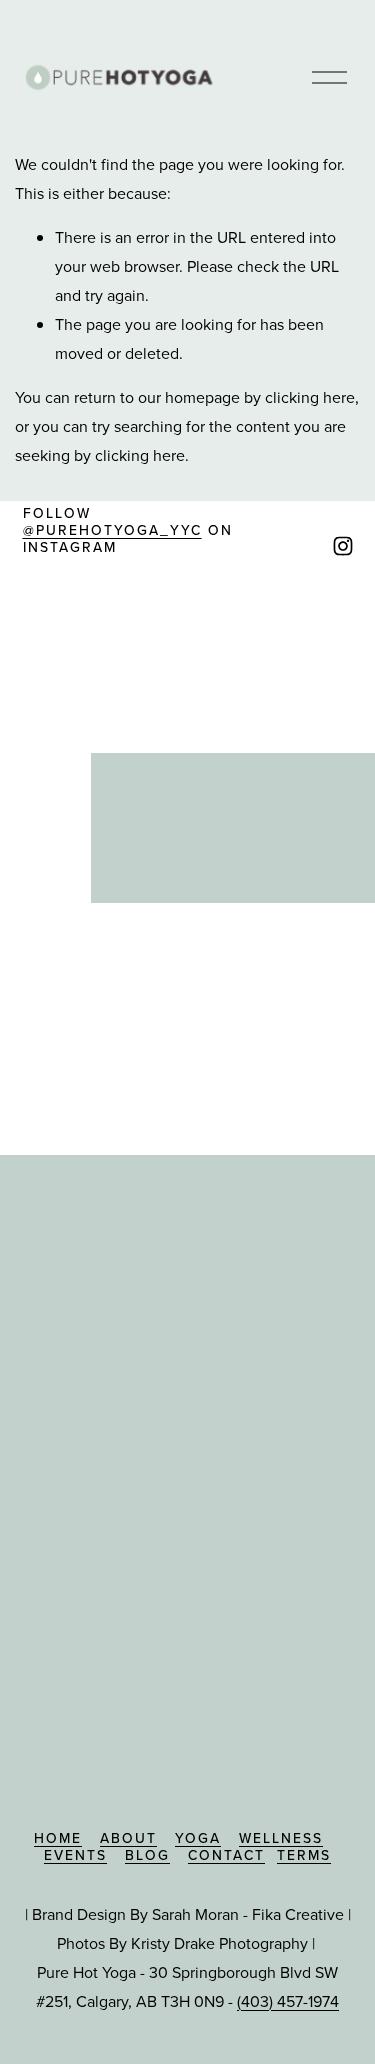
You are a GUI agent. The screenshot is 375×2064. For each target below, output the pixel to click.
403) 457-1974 (290, 2001)
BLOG (147, 1855)
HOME (58, 1838)
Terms (304, 1855)
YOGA (198, 1838)
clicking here (310, 397)
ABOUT (128, 1838)
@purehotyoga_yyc (112, 530)
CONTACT (226, 1855)
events (75, 1855)
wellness (281, 1838)
